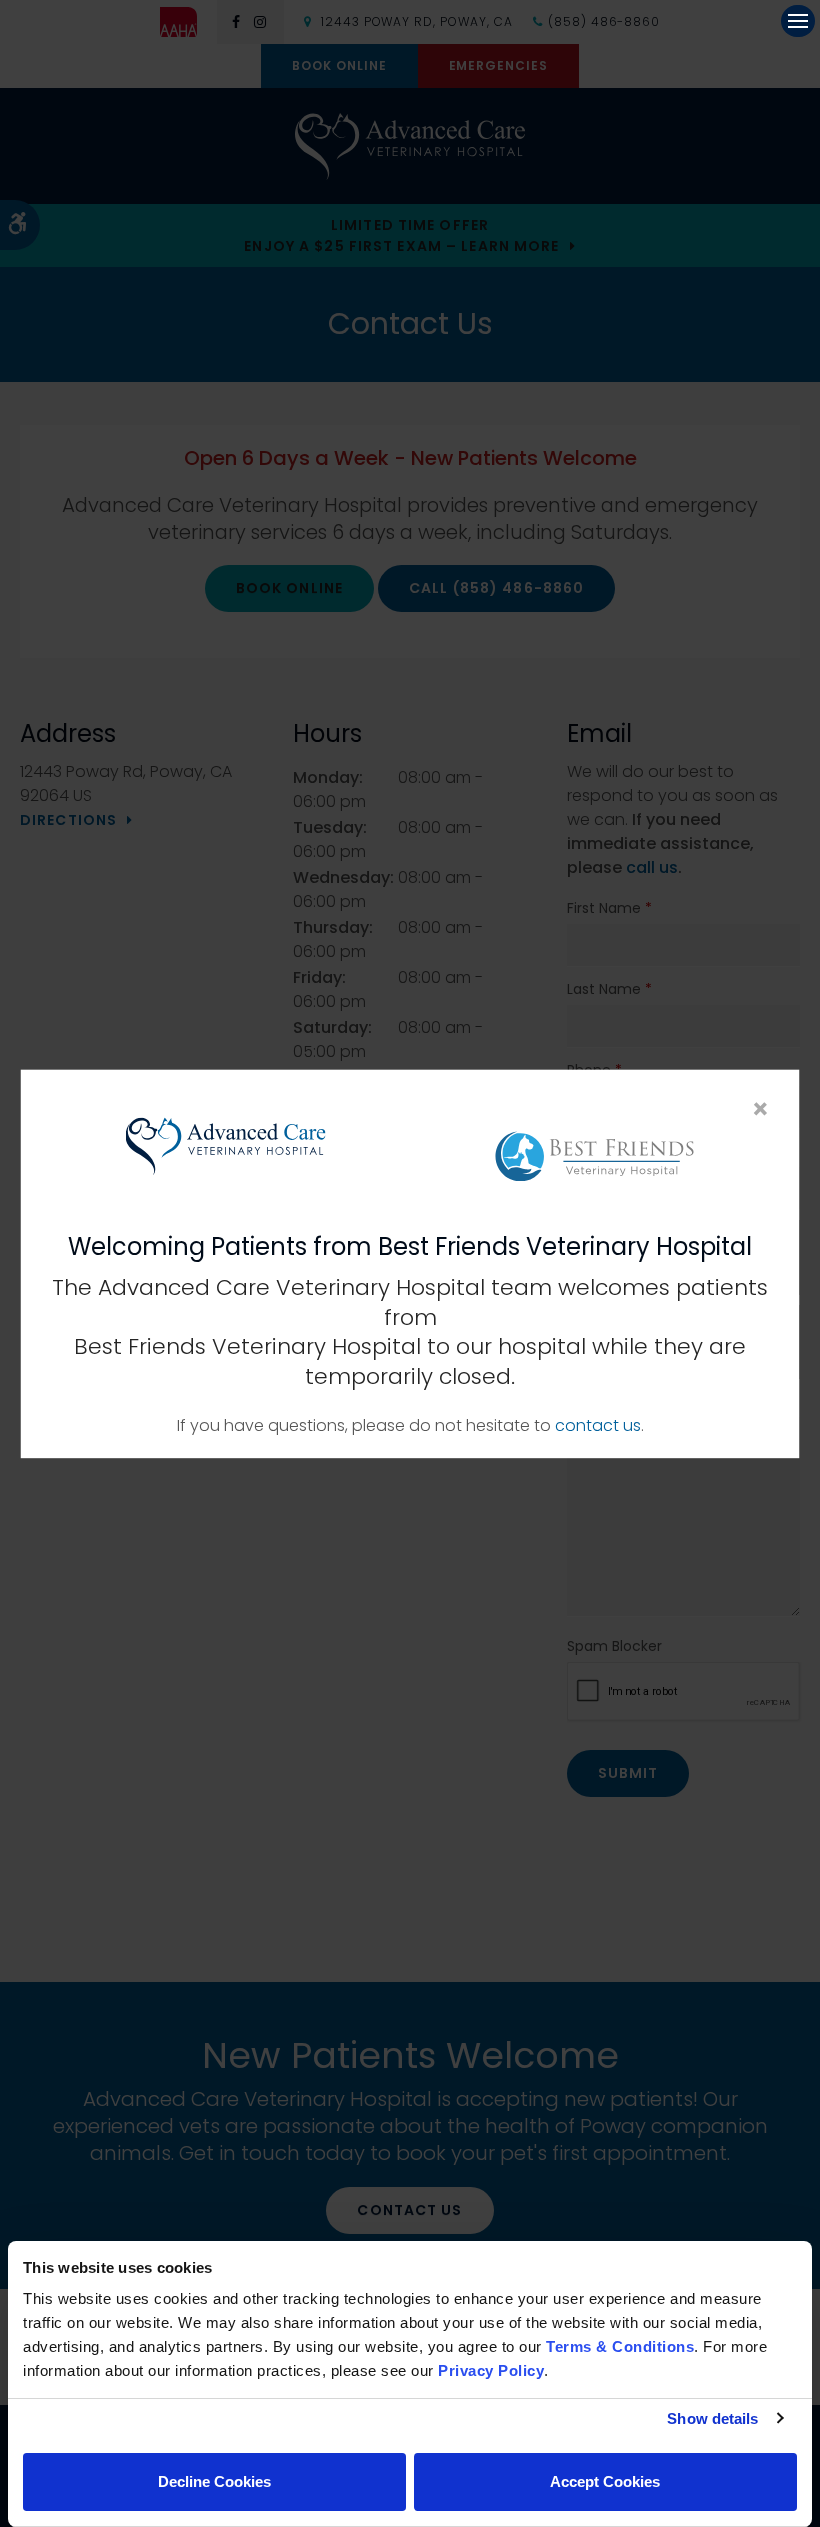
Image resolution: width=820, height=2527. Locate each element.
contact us (598, 1425)
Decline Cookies (214, 2481)
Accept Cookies (605, 2481)
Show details (712, 2418)
